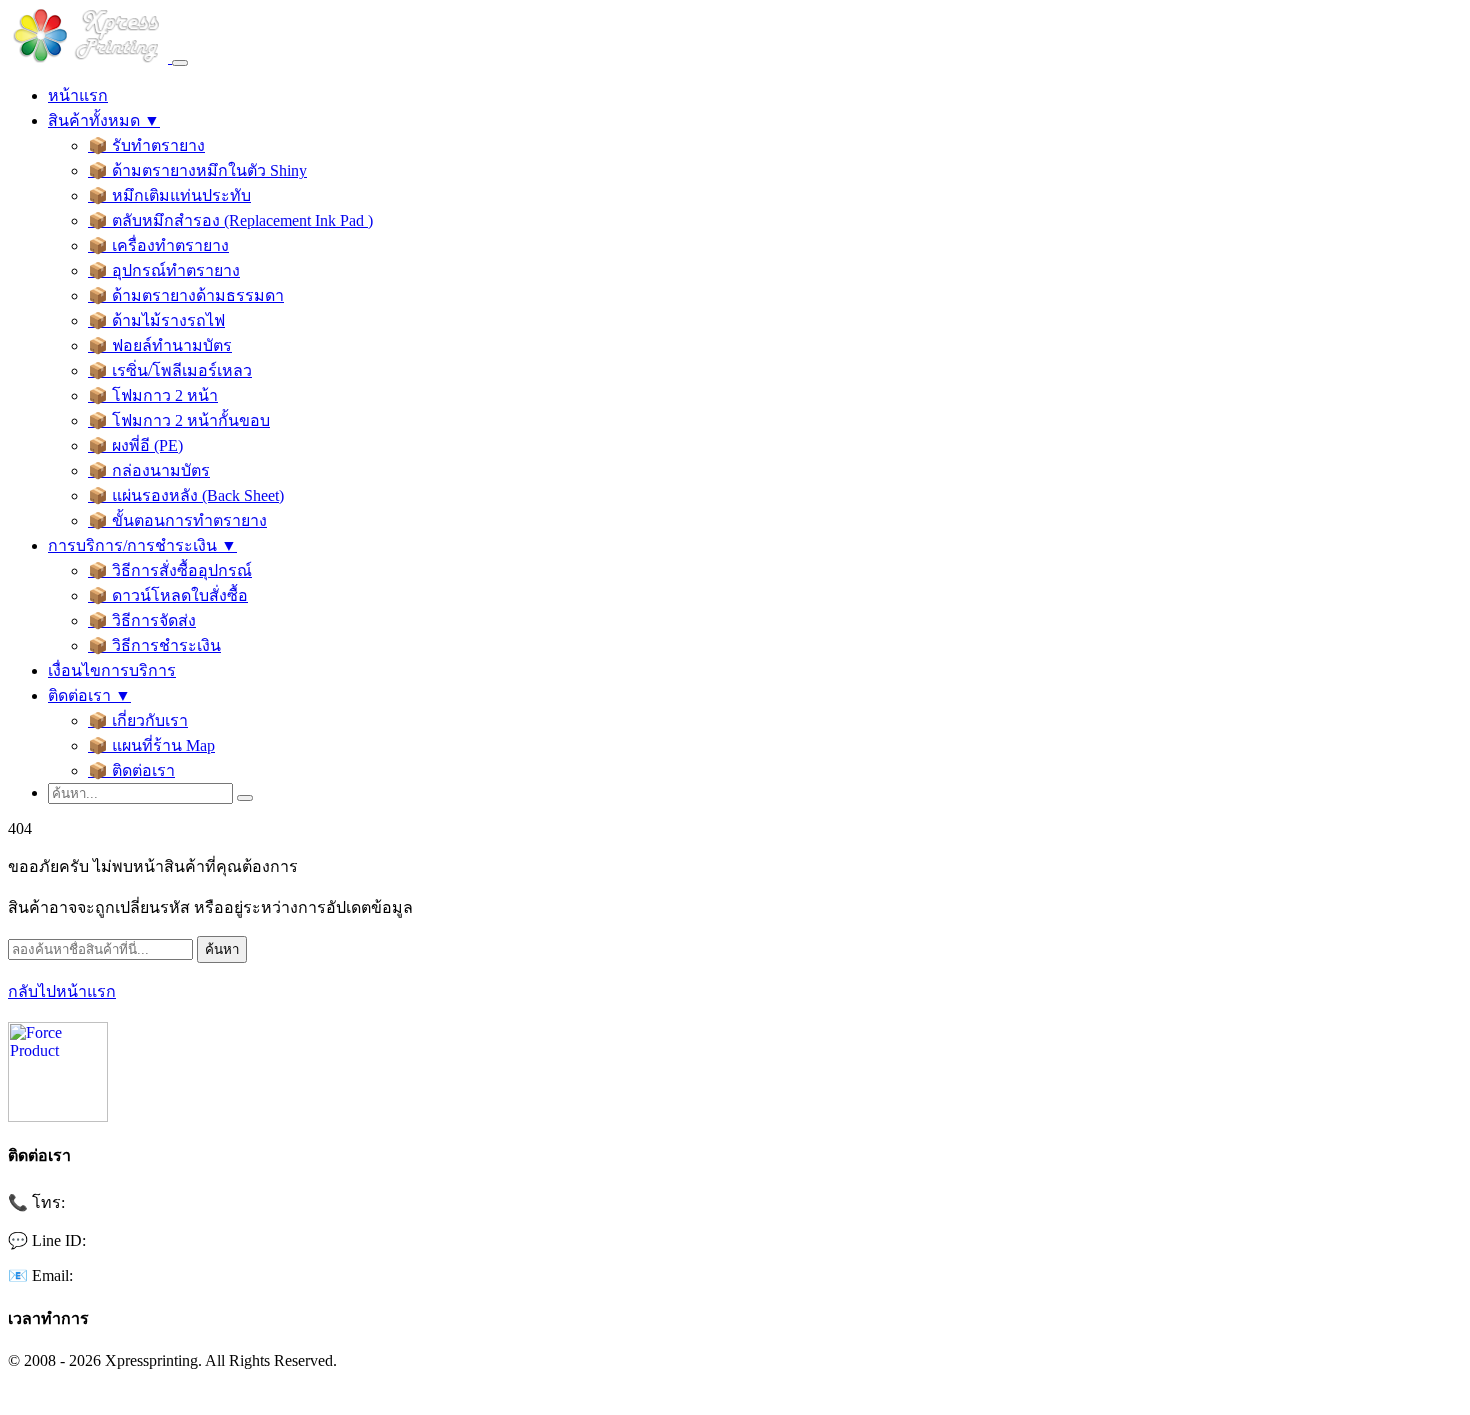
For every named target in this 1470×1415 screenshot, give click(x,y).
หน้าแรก (78, 95)
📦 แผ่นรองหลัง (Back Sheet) (186, 495)
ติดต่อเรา (89, 695)
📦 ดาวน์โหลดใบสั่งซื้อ (168, 595)
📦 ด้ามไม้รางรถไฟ (156, 320)
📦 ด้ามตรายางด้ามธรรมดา (186, 295)
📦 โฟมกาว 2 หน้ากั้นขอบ (179, 420)
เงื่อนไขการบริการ (112, 670)
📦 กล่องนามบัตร (149, 470)
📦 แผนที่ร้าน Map (151, 745)
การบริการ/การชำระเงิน (142, 545)
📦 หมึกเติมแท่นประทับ (169, 195)
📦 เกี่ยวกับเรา (138, 720)
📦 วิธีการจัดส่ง (142, 620)
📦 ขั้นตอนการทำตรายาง (177, 520)
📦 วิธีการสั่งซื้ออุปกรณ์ (170, 570)
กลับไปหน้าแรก (62, 991)
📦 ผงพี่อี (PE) (135, 445)
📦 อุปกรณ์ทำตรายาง (164, 270)
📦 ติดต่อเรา (131, 770)
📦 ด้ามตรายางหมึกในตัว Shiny (197, 170)
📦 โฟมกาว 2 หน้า (153, 395)
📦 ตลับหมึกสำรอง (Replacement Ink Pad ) (230, 220)
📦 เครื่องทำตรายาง (158, 245)
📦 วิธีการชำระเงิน (154, 645)
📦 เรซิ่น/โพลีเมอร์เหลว (170, 370)
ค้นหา (222, 949)
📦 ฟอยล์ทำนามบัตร (160, 345)
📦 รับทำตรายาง (146, 145)
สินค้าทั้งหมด (104, 120)
